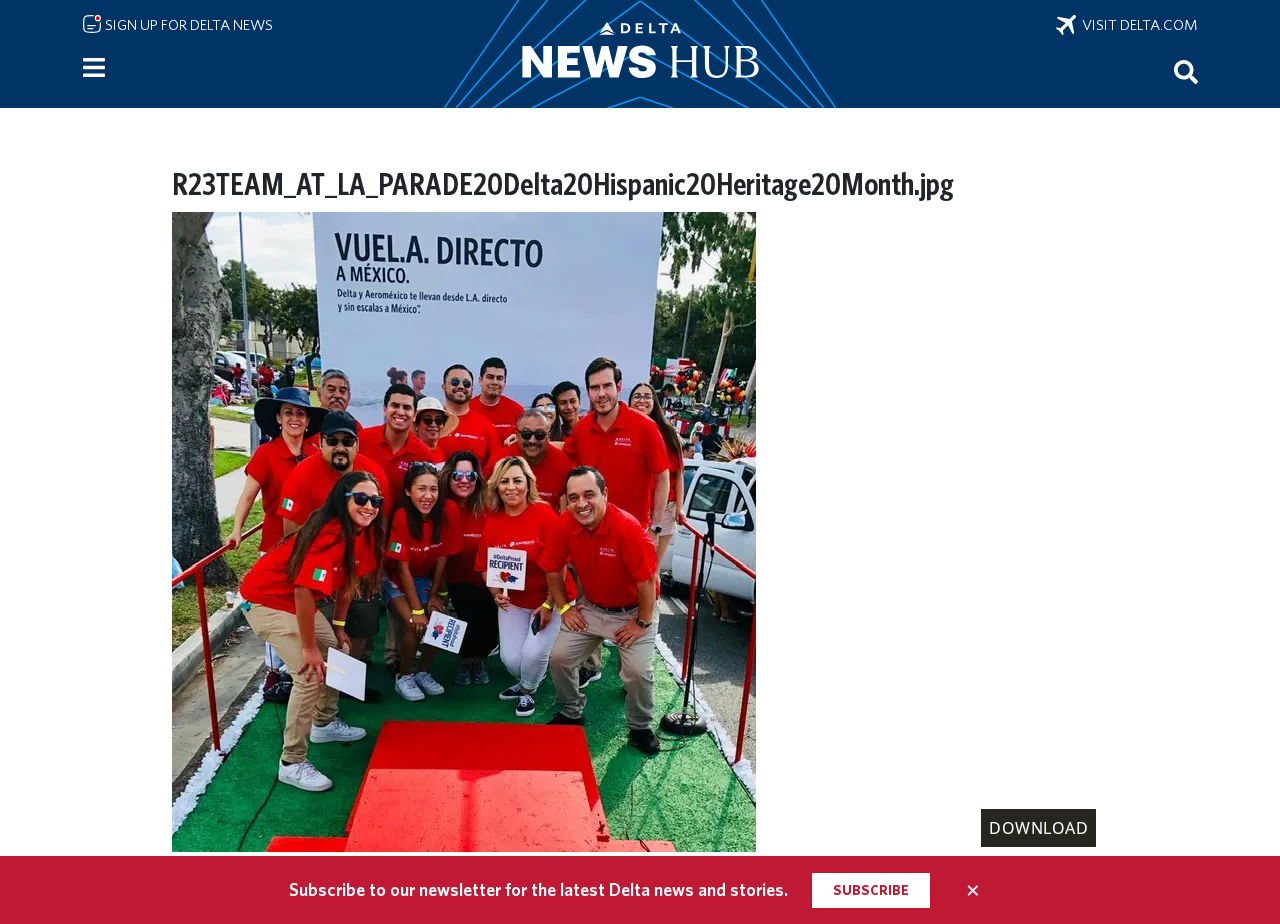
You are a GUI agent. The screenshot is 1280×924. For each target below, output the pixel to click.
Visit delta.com (1137, 25)
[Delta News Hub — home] (640, 54)
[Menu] (94, 68)
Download (1038, 828)
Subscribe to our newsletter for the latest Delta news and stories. (538, 889)
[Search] (1186, 71)
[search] (1186, 71)
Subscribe (871, 890)
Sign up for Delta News (187, 25)
